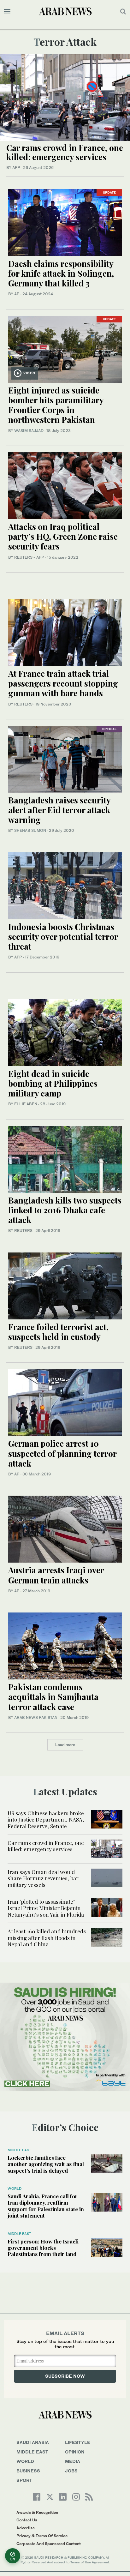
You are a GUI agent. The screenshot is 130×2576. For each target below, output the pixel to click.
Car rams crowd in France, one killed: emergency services (65, 152)
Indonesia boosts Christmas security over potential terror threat (63, 937)
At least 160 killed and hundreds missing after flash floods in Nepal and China (47, 1938)
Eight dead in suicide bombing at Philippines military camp (53, 1083)
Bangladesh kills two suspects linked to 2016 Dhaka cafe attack (65, 1210)
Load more (65, 1745)
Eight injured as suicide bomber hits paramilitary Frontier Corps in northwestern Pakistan (56, 405)
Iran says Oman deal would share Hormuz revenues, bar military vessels (43, 1878)
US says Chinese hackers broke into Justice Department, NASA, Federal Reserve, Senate (46, 1819)
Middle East (19, 2150)
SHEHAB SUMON (30, 830)
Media (73, 2461)
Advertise (26, 2528)
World (15, 2189)
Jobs (71, 2471)
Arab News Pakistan (36, 1717)
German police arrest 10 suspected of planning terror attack (62, 1453)
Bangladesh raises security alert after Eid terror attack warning (59, 810)
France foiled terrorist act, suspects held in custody (58, 1332)
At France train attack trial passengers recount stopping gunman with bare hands (63, 683)
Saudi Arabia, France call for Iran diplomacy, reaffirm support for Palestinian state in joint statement (46, 2206)
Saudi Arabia (33, 2442)
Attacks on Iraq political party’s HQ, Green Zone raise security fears (63, 536)
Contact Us (27, 2520)
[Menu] (7, 11)
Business (28, 2471)
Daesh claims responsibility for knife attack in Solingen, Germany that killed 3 (61, 273)
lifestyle (78, 2442)
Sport (24, 2480)
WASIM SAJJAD (29, 431)
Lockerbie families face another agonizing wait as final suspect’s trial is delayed (46, 2164)
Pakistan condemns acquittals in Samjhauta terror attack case (53, 1697)
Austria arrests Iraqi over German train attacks (56, 1575)
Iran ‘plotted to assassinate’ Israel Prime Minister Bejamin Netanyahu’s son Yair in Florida (46, 1908)
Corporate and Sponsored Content (49, 2544)
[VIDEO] (65, 348)
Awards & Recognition (37, 2512)
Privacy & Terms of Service (42, 2536)
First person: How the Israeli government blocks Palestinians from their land (43, 2248)
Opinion (75, 2452)
